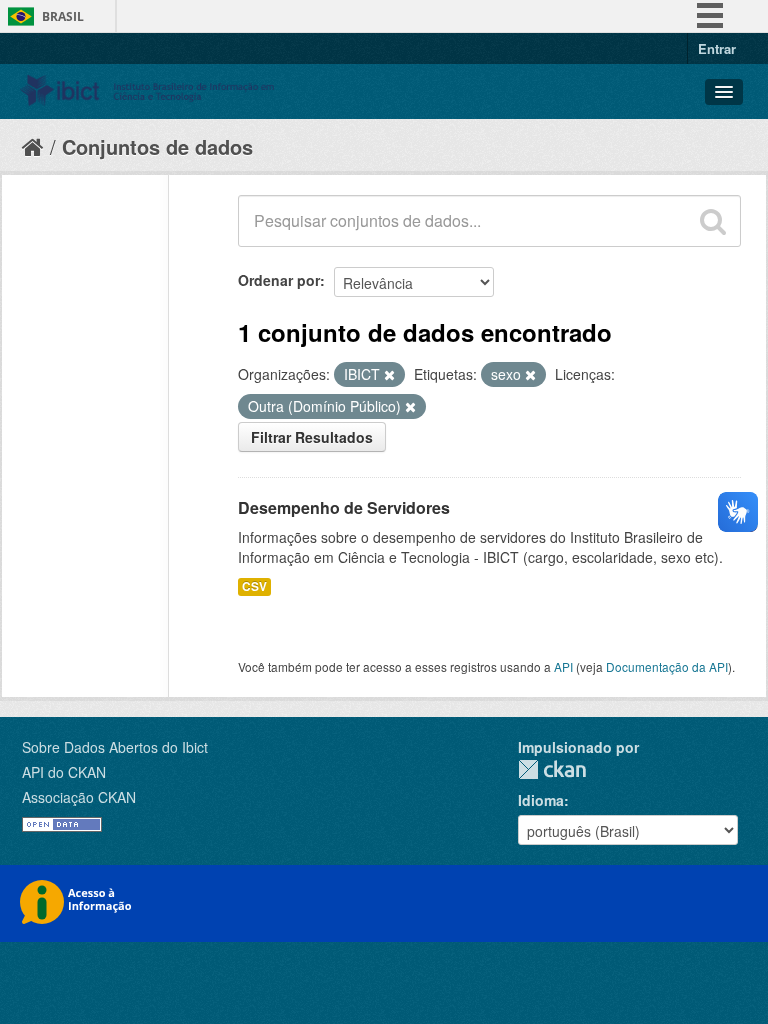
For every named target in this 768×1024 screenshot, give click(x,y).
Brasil (63, 16)
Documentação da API (667, 666)
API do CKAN (64, 772)
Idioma (541, 800)
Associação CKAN (79, 797)
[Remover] (389, 375)
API (563, 666)
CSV (254, 586)
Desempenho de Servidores (344, 507)
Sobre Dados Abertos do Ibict (115, 747)
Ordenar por (279, 280)
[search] (713, 221)
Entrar (717, 48)
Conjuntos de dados (157, 146)
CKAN (552, 769)
